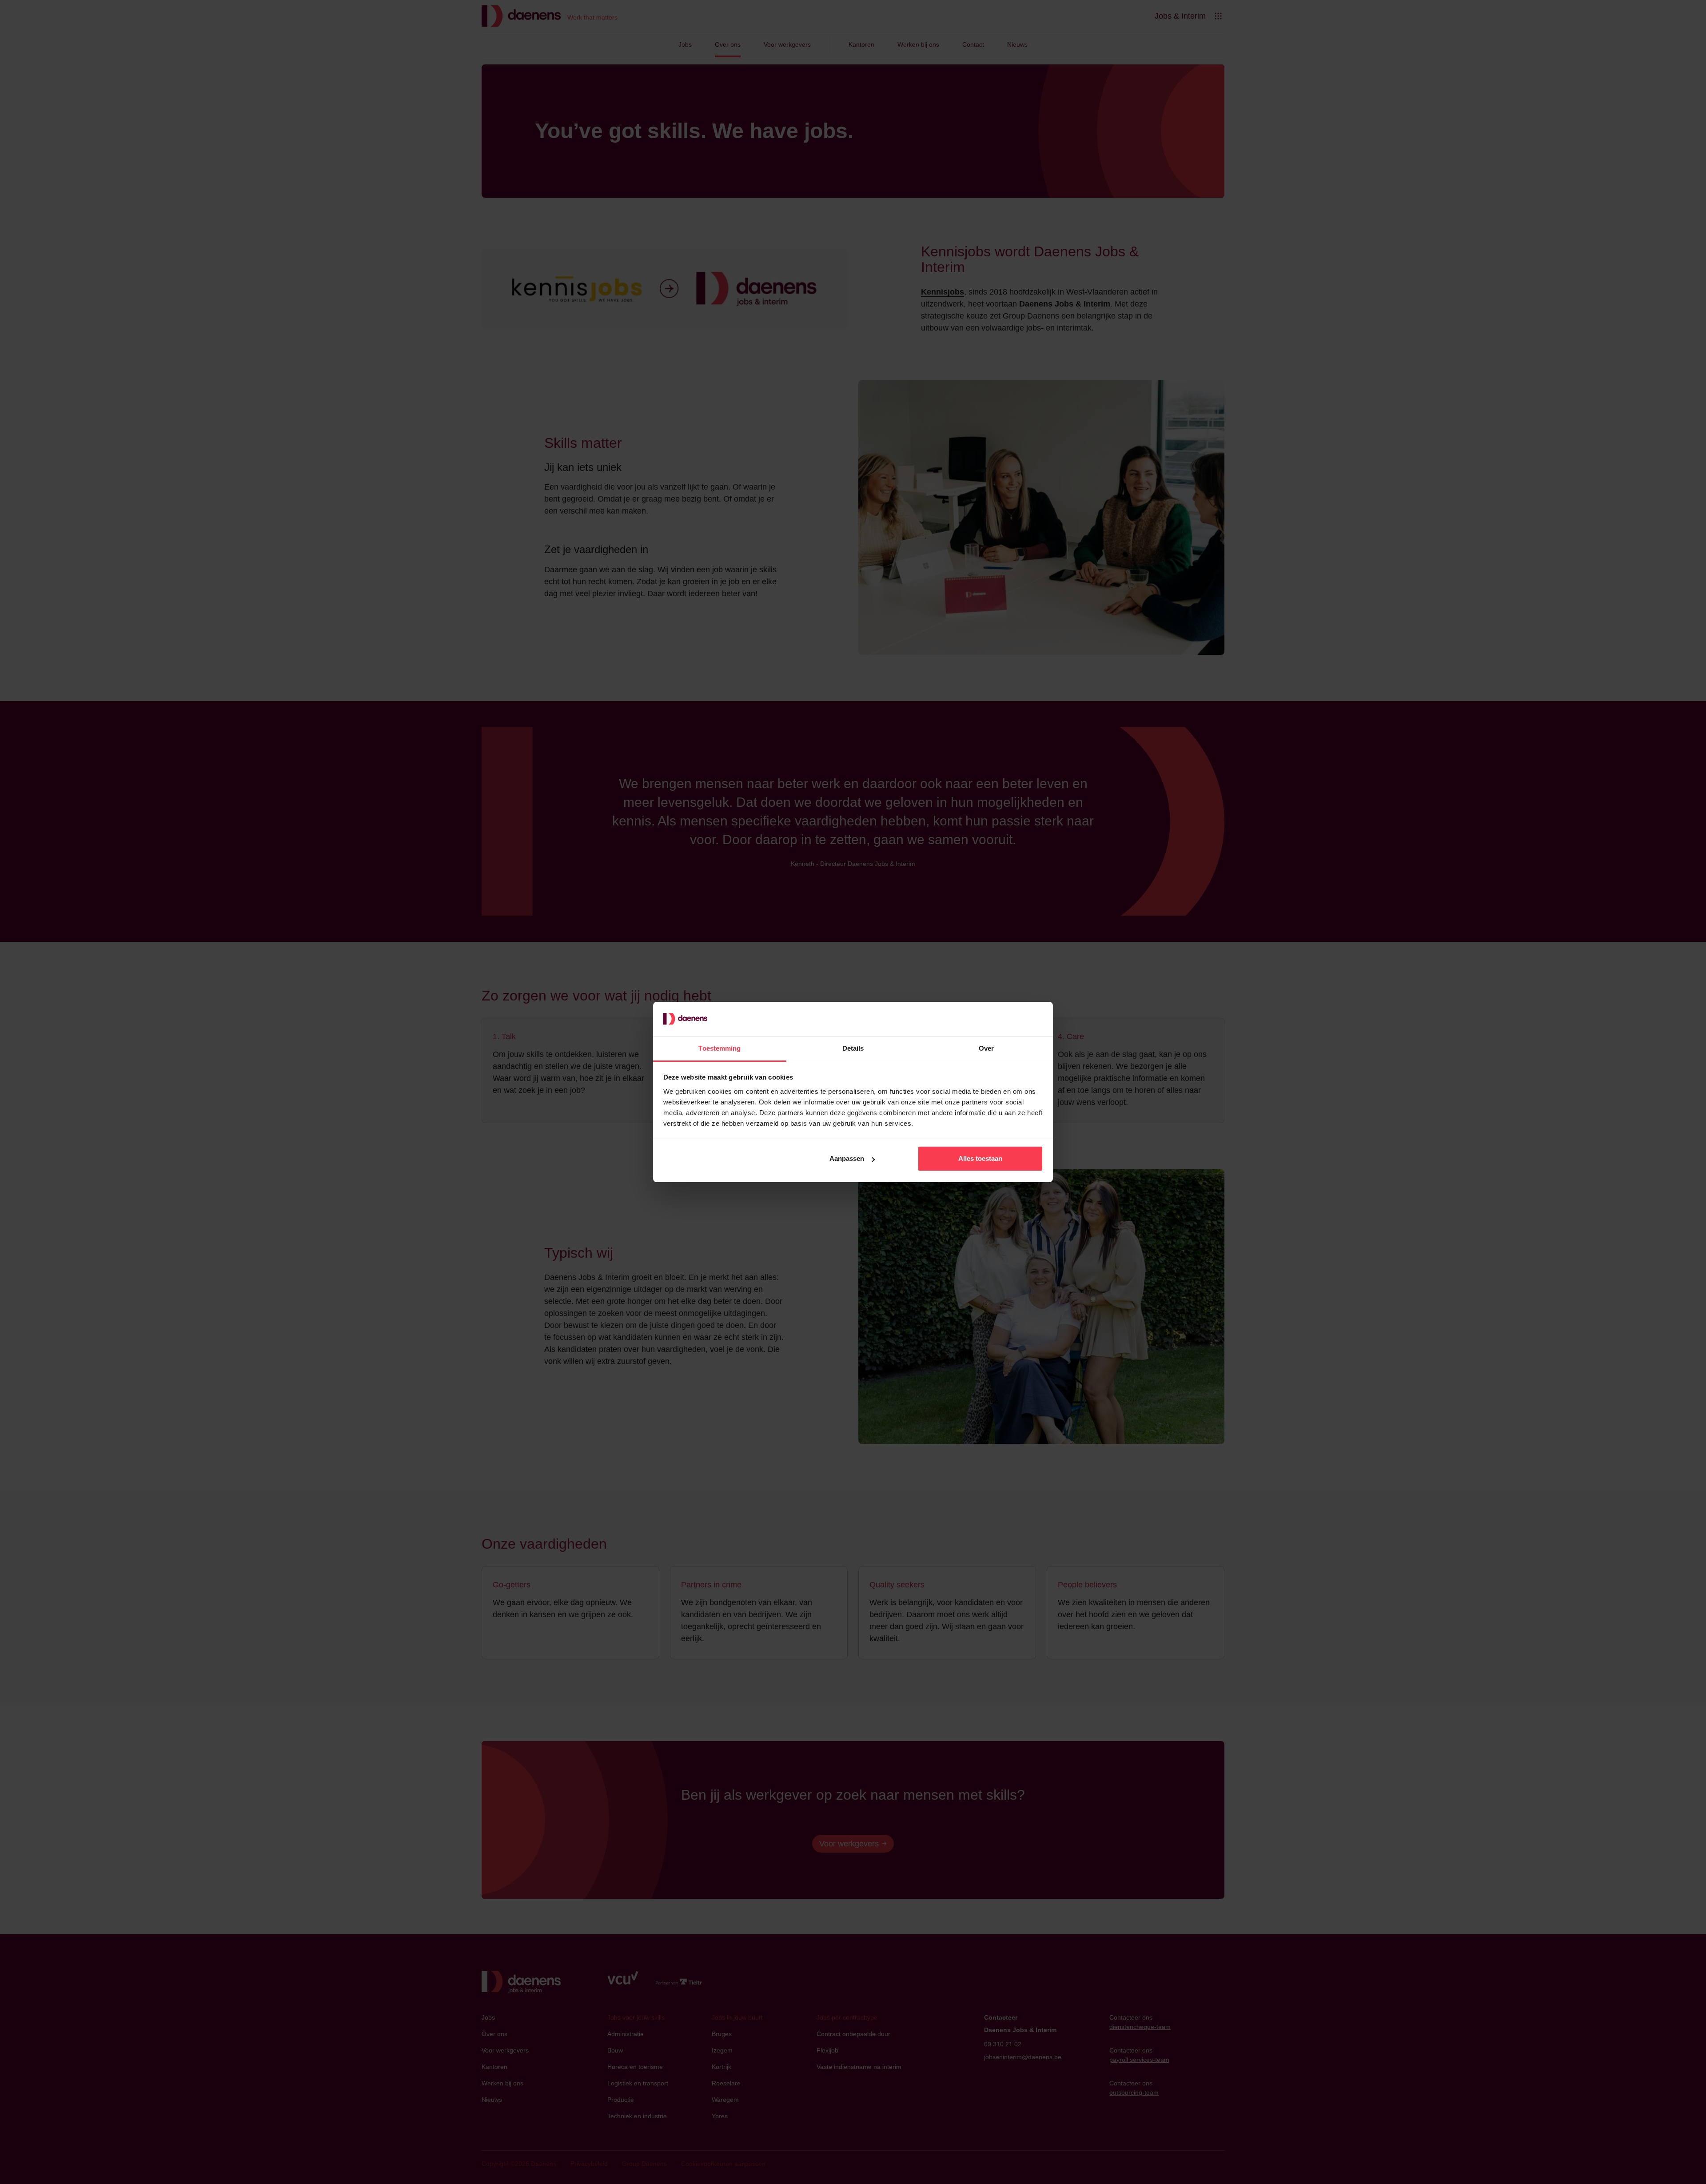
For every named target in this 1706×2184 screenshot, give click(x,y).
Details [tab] (853, 1048)
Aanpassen (847, 1158)
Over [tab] (986, 1048)
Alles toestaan (980, 1158)
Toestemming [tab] (719, 1048)
